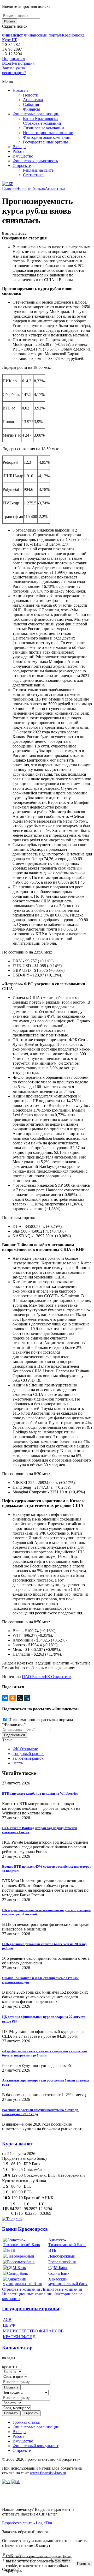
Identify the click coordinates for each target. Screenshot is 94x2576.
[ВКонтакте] (5, 1698)
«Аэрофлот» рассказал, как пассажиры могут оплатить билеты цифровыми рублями (45, 2053)
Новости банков (31, 188)
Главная (9, 188)
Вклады (19, 147)
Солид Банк (59, 2273)
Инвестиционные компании (48, 133)
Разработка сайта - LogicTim (27, 2523)
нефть (18, 1763)
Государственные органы (45, 142)
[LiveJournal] (27, 1698)
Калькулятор (17, 2348)
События (31, 104)
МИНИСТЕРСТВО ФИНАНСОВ (33, 2331)
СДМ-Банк (58, 2268)
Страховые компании (42, 123)
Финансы (31, 109)
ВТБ (52, 2250)
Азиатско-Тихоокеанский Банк (67, 2242)
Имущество (23, 156)
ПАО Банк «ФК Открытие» (47, 1677)
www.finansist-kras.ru (48, 2473)
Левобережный (62, 2256)
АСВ (7, 2319)
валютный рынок (28, 1758)
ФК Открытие (25, 1749)
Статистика (33, 175)
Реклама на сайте (38, 170)
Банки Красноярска (40, 119)
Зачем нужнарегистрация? (14, 70)
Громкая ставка (26, 2422)
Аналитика (33, 100)
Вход (7, 63)
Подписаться (14, 59)
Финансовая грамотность (35, 161)
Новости (20, 90)
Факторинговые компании (47, 137)
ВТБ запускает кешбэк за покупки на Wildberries (40, 1793)
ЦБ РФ (9, 2325)
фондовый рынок (28, 1754)
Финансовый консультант (36, 2446)
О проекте (22, 165)
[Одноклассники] (13, 1698)
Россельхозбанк (62, 2262)
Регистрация (23, 63)
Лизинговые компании (43, 128)
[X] (20, 1698)
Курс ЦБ (10, 40)
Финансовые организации (36, 114)
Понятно (84, 2564)
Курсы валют (17, 2144)
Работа (19, 151)
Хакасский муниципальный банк (68, 2281)
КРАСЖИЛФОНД (19, 2337)
